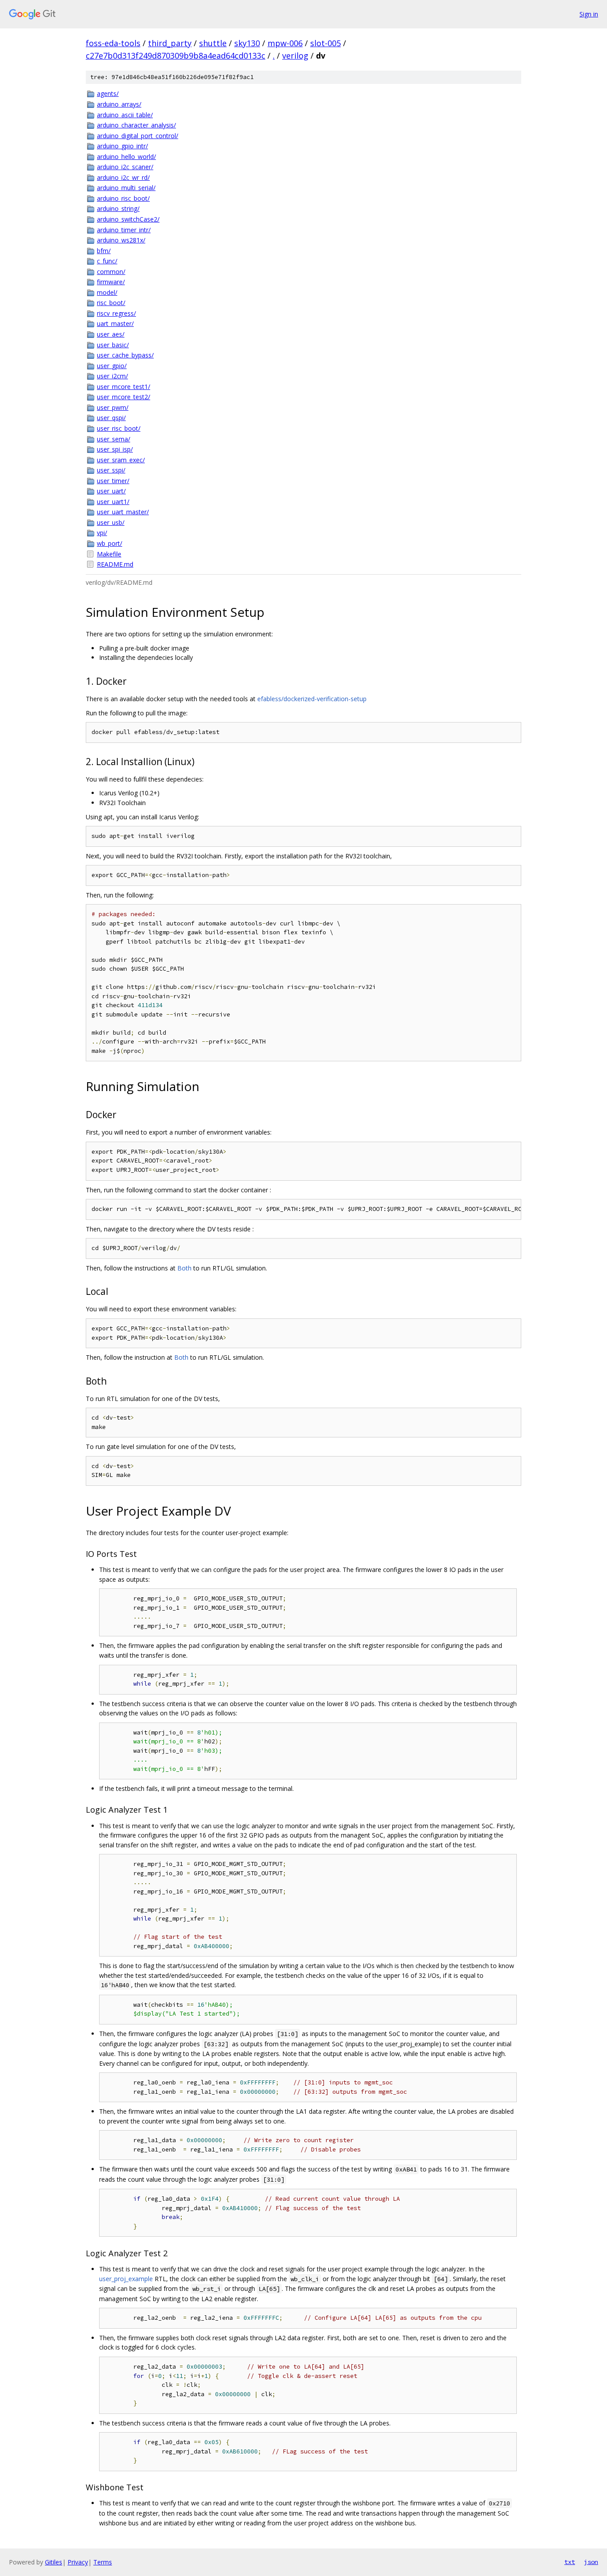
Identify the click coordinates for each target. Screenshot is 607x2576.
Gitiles (54, 2562)
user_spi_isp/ (115, 449)
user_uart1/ (113, 502)
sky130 (247, 43)
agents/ (108, 93)
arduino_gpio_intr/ (122, 146)
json (591, 2562)
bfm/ (104, 251)
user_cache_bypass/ (125, 355)
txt (570, 2562)
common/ (111, 272)
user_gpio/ (112, 366)
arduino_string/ (118, 208)
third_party (170, 43)
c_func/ (107, 261)
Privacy (78, 2562)
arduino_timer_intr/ (124, 230)
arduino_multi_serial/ (126, 188)
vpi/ (102, 533)
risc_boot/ (111, 303)
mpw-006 (285, 43)
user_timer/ (113, 481)
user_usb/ (111, 522)
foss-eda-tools (113, 43)
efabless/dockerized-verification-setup (312, 699)
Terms (103, 2562)
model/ (107, 292)
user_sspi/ (111, 470)
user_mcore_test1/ (124, 387)
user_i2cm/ (112, 376)
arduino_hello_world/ (126, 157)
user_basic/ (113, 345)
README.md (115, 564)
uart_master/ (115, 323)
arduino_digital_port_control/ (138, 136)
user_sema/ (114, 439)
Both (184, 1268)
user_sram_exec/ (121, 460)
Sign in (589, 14)
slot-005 (325, 43)
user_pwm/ (113, 407)
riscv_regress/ (116, 313)
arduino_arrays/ (119, 104)
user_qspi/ (111, 418)
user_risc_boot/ (119, 428)
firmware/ (111, 282)
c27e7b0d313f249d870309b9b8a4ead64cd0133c (176, 56)
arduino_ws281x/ (121, 240)
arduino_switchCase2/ (128, 219)
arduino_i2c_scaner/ (125, 167)
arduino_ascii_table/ (125, 115)
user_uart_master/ (123, 512)
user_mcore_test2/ (124, 397)
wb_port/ (110, 543)
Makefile (109, 554)
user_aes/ (111, 334)
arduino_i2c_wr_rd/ (123, 177)
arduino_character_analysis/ (136, 125)
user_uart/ (111, 491)
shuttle (213, 43)
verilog (295, 56)
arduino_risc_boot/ (123, 198)
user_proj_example (126, 2279)
